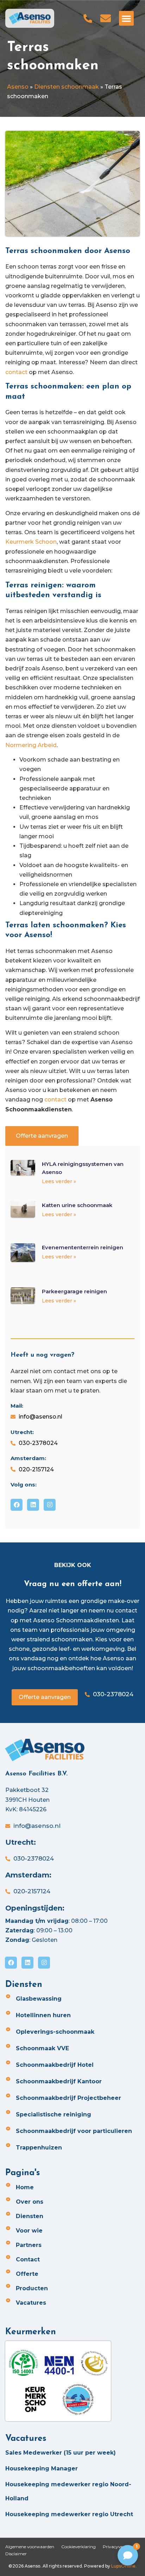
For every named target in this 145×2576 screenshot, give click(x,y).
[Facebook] (17, 1505)
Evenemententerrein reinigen (83, 1247)
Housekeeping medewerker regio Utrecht (69, 2514)
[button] (126, 18)
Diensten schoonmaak (67, 87)
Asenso (18, 87)
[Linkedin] (33, 1505)
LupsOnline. (124, 2566)
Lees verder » (59, 1181)
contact (16, 372)
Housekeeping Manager (42, 2468)
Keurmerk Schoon (31, 542)
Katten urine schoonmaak (77, 1205)
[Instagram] (50, 1505)
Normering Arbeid (31, 745)
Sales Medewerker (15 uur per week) (61, 2453)
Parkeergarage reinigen (74, 1291)
